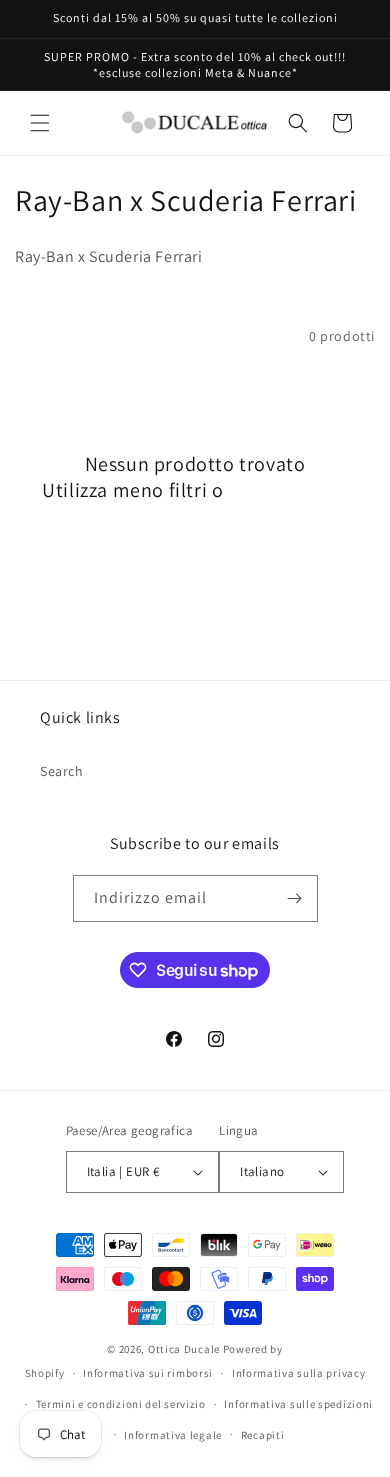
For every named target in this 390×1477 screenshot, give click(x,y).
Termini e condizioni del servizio (121, 1404)
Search (62, 771)
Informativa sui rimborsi (148, 1373)
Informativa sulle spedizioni (298, 1404)
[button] (40, 123)
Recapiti (263, 1435)
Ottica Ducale (184, 1349)
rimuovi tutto (288, 490)
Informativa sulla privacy (299, 1373)
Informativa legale (173, 1435)
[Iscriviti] (295, 898)
